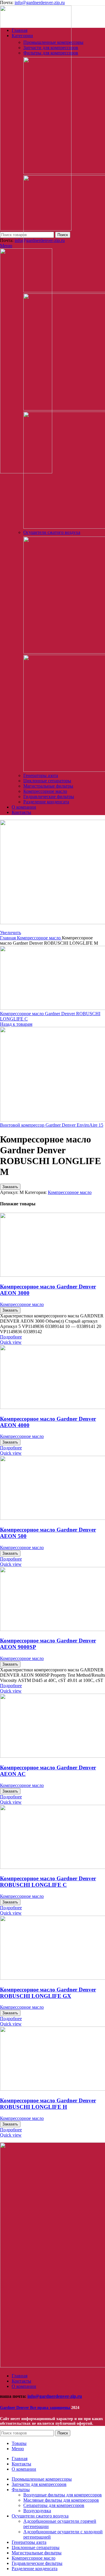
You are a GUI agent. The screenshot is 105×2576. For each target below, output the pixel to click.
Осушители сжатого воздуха (52, 532)
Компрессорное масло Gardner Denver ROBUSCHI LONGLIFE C (48, 1882)
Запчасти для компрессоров (51, 48)
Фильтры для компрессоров (51, 53)
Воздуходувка (37, 2511)
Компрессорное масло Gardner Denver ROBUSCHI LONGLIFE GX (48, 1993)
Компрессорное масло (45, 791)
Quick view (11, 1342)
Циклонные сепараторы (47, 781)
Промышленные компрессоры (53, 42)
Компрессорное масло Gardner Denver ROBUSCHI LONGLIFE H (48, 2104)
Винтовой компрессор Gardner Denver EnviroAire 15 (52, 1125)
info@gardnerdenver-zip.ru (40, 2)
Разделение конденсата (46, 802)
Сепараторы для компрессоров (54, 2505)
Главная (8, 938)
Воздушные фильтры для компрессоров (63, 2495)
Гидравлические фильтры (49, 796)
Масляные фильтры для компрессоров (61, 2500)
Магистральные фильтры (48, 786)
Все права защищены (36, 2408)
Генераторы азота (41, 775)
